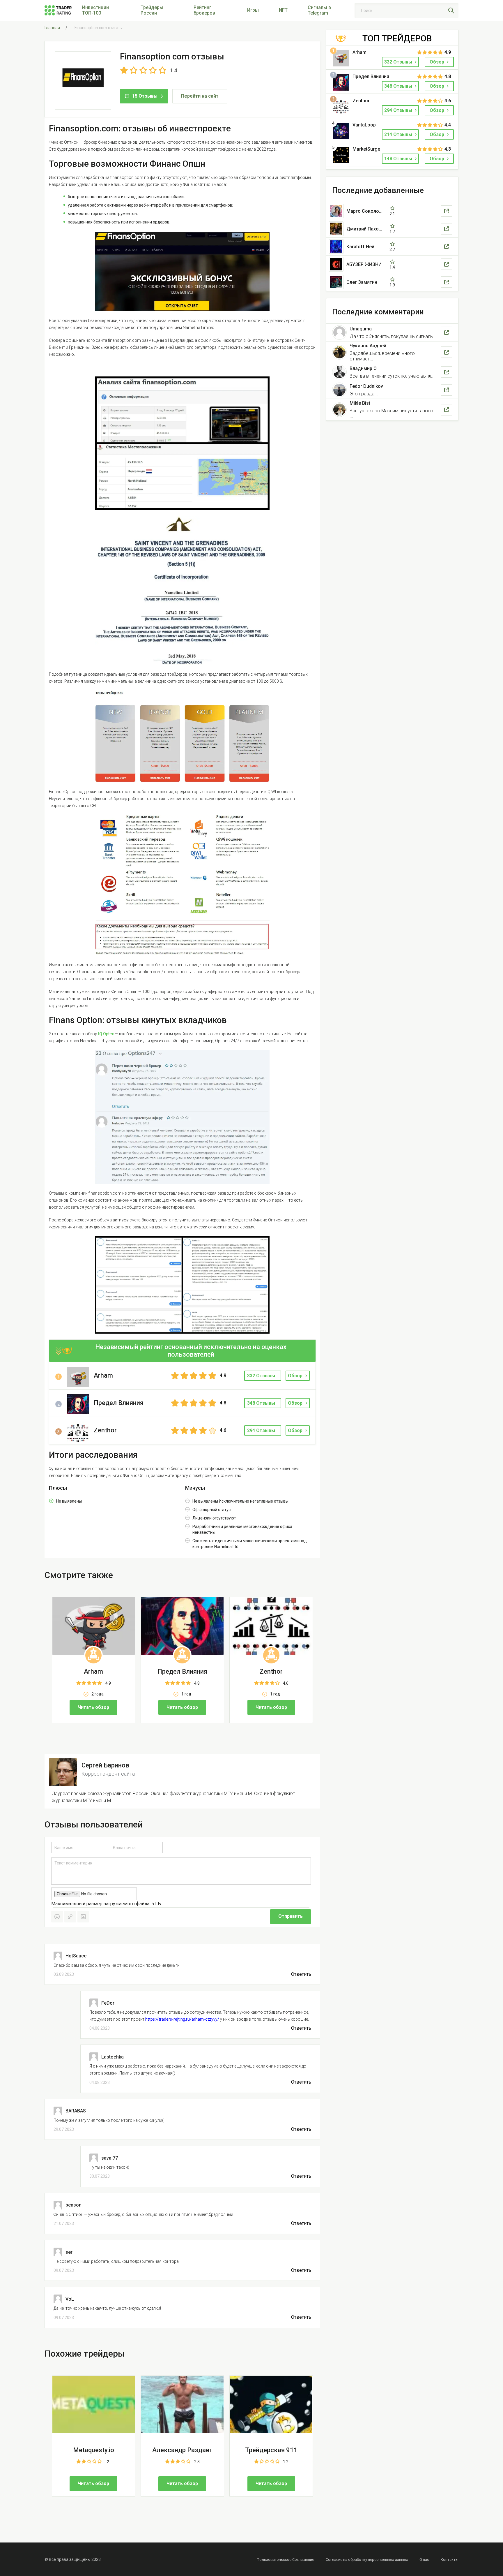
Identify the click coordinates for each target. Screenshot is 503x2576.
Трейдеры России (152, 10)
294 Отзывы (399, 110)
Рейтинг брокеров (204, 10)
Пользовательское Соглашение (285, 2560)
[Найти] (451, 10)
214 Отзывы (399, 134)
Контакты (450, 2560)
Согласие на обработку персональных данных (367, 2560)
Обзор (295, 1376)
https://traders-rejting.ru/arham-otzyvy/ (182, 2019)
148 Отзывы (399, 159)
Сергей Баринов (105, 1765)
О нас (424, 2560)
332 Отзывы (399, 62)
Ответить (301, 1974)
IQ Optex (106, 1034)
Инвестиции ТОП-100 (95, 10)
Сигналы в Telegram (319, 10)
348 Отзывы (399, 86)
